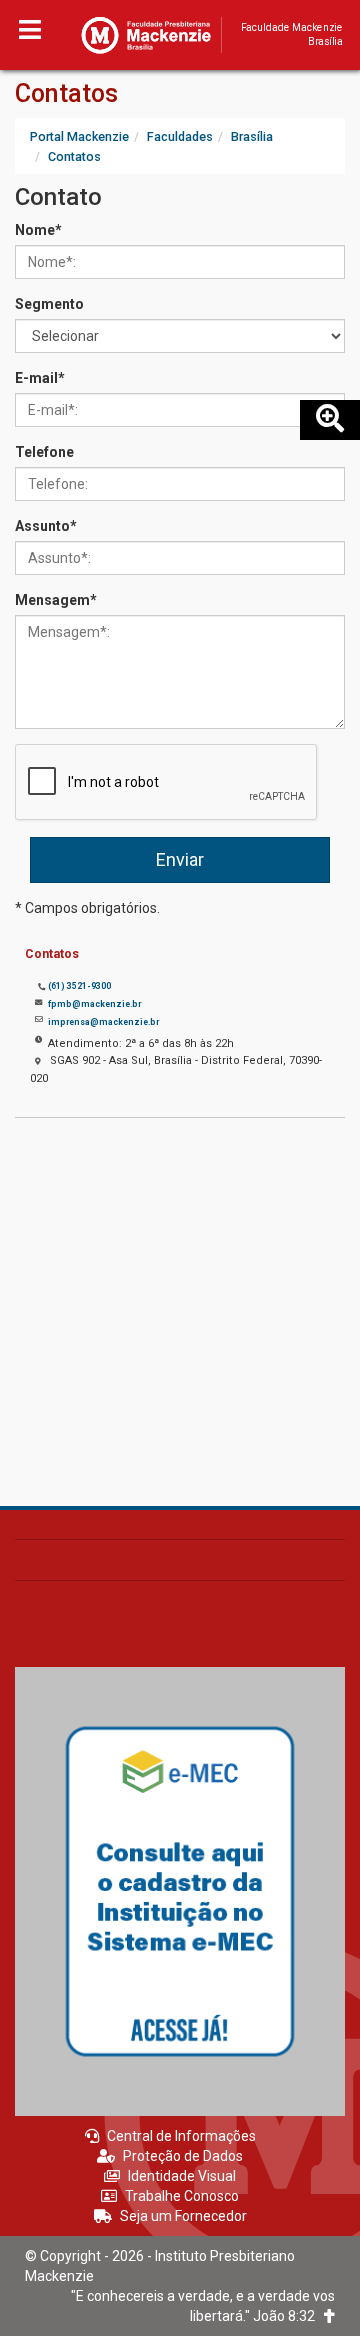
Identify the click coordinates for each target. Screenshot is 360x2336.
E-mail (40, 378)
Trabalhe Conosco (182, 2196)
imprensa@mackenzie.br (103, 1022)
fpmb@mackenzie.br (94, 1004)
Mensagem (56, 600)
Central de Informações (181, 2136)
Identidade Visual (182, 2176)
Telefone (44, 452)
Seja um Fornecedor (183, 2216)
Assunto (46, 526)
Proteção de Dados (183, 2156)
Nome (38, 230)
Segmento (49, 304)
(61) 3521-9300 (79, 986)
